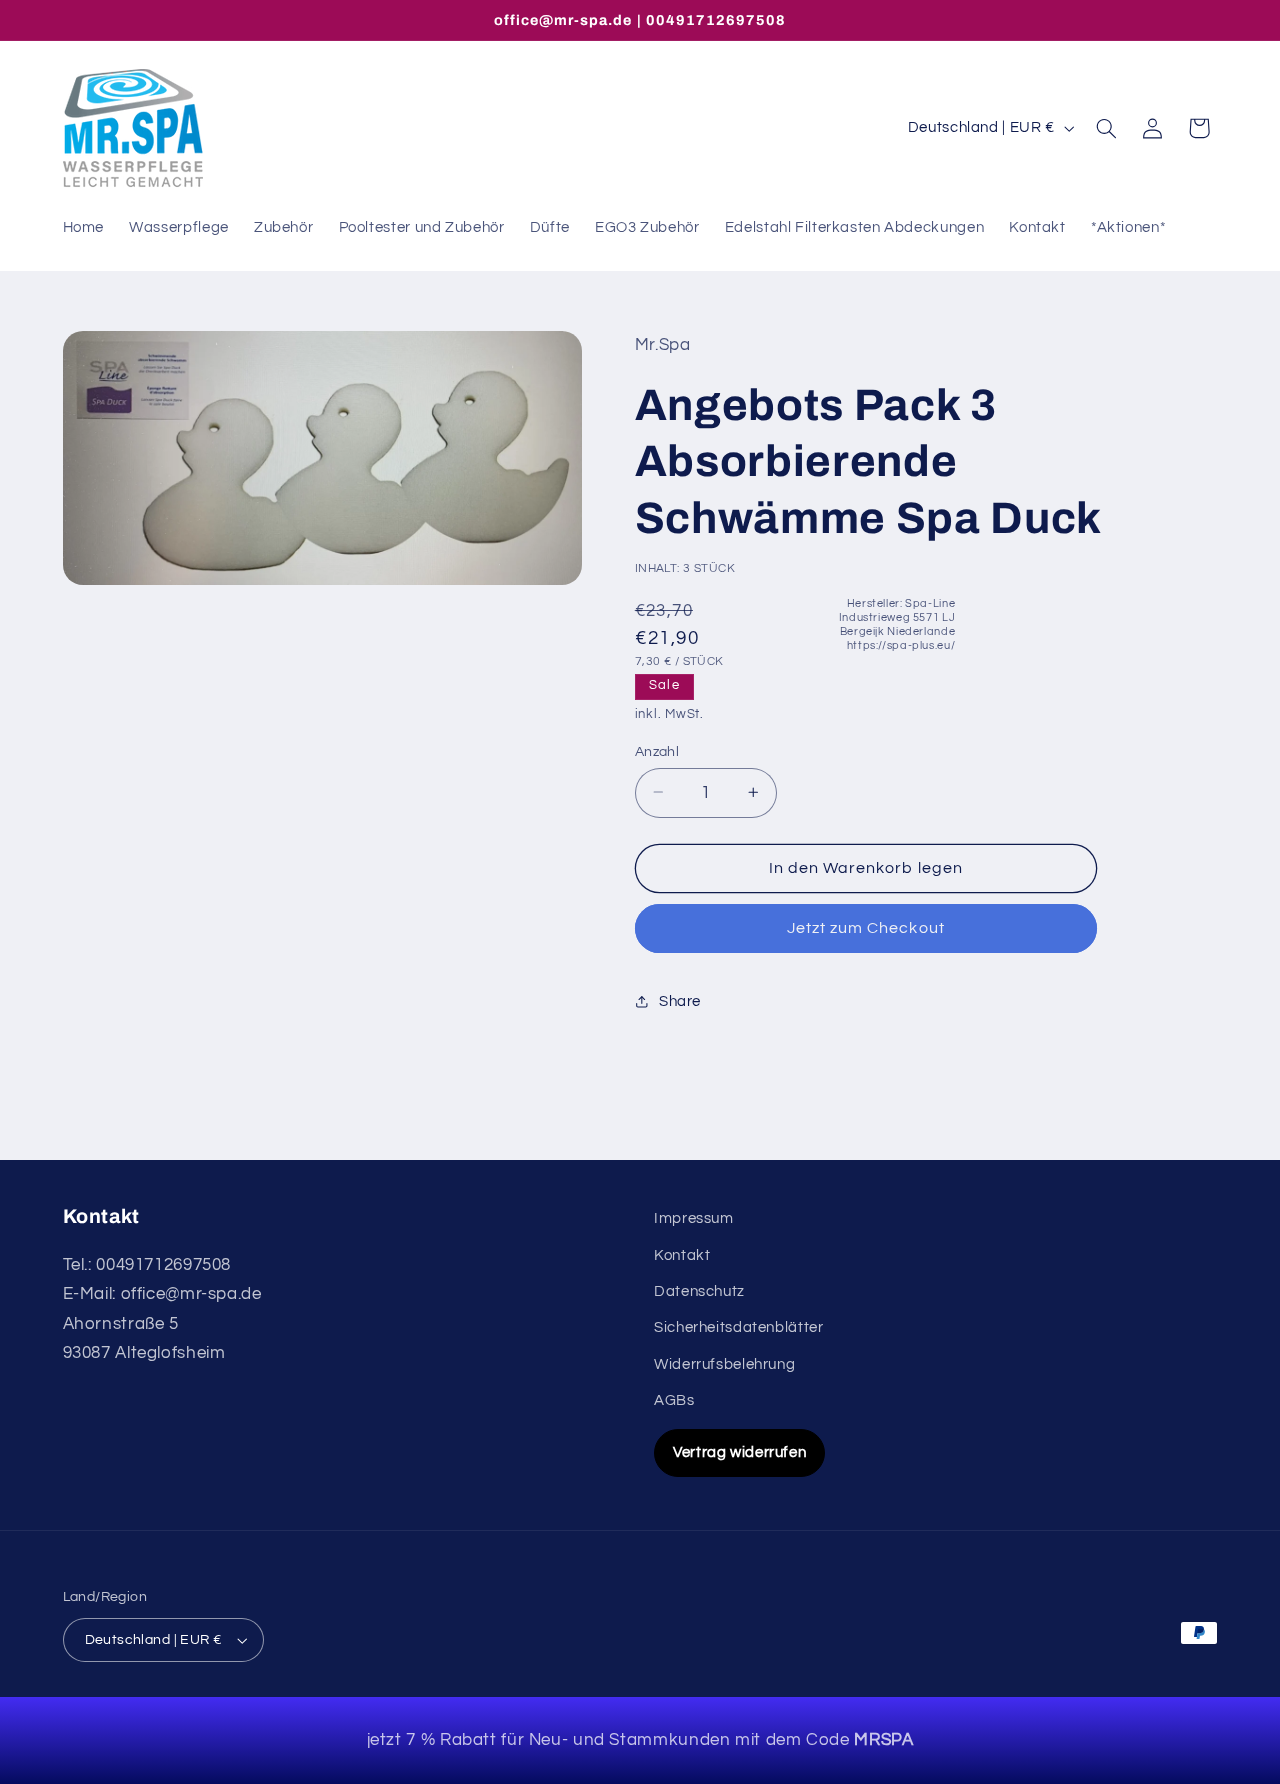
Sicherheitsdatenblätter (739, 1327)
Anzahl (657, 751)
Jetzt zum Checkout (866, 928)
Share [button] (680, 1000)
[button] (1106, 128)
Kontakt (682, 1255)
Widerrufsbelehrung (724, 1364)
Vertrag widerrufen (739, 1452)
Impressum (694, 1218)
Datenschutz (699, 1291)
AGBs (674, 1400)
